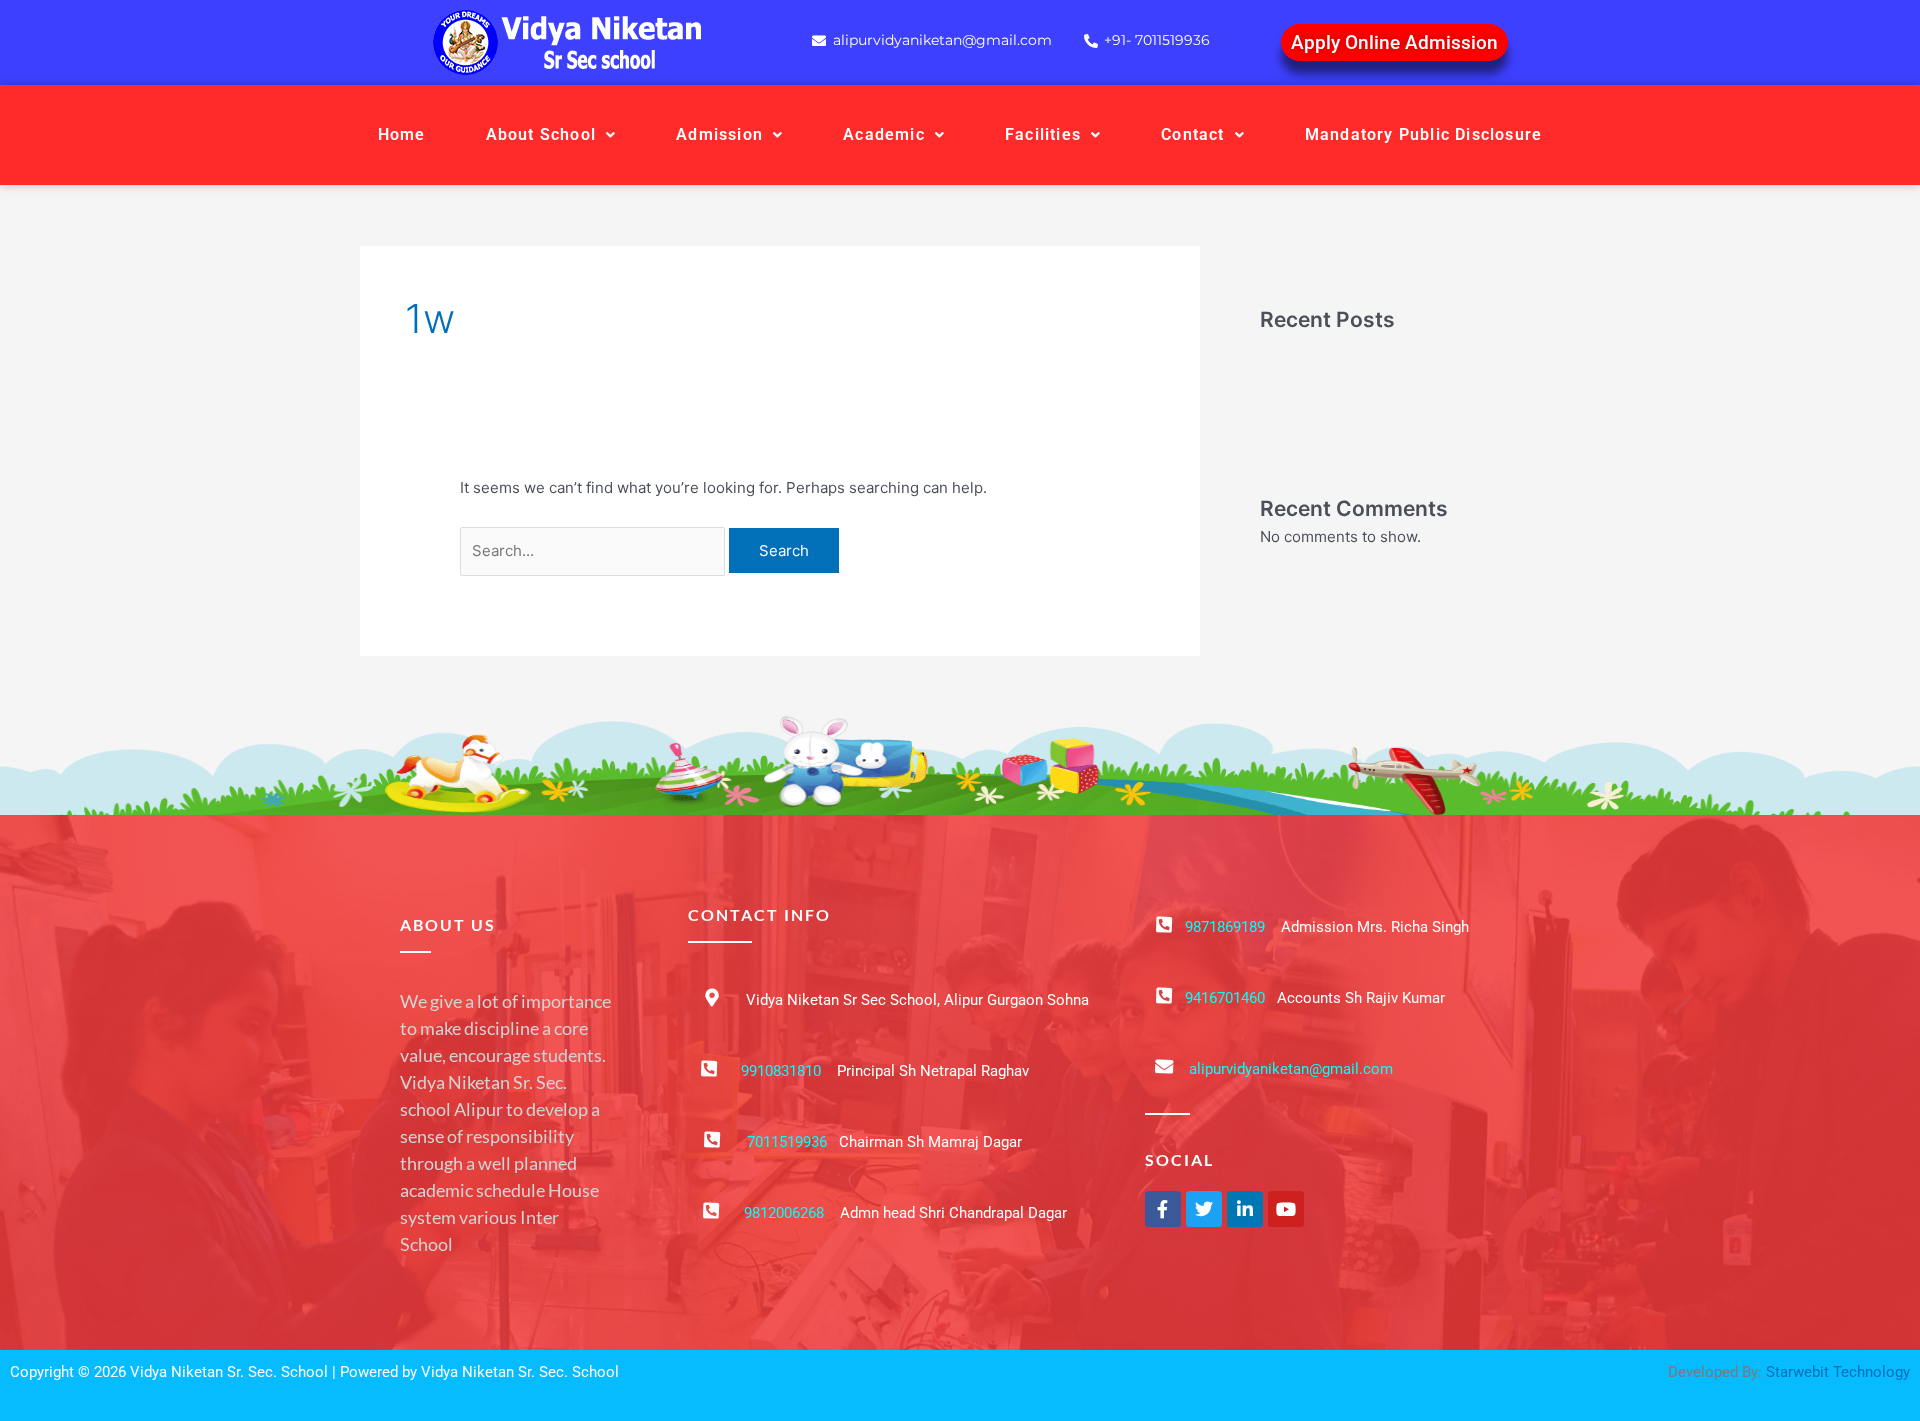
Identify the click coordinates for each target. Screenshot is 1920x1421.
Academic (884, 134)
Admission (719, 134)
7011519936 (787, 1142)
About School (541, 134)
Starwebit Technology (1838, 1372)
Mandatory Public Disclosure (1423, 134)
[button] (551, 135)
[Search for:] (594, 550)
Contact (1192, 134)
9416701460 (1225, 998)
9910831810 (781, 1071)
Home (402, 134)
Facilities (1043, 134)
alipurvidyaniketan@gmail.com (1291, 1069)
